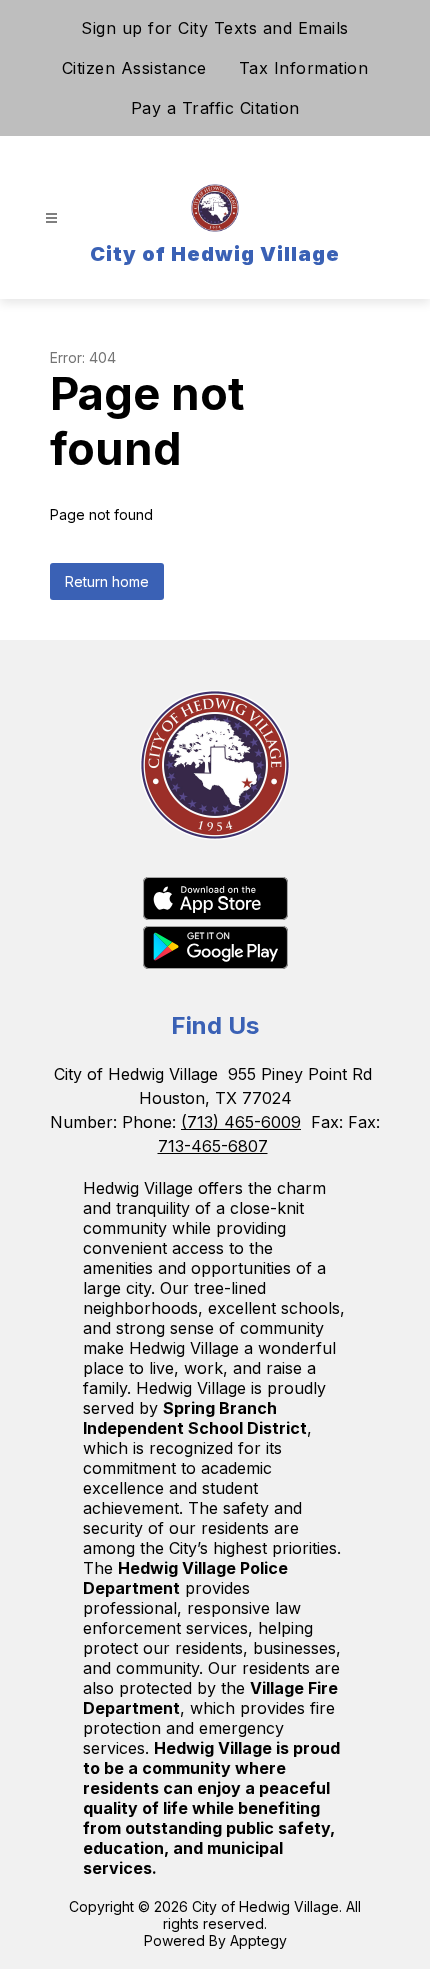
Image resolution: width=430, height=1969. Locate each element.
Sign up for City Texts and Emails (215, 28)
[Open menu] (51, 218)
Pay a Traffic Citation (215, 108)
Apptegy (258, 1940)
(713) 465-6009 (241, 1122)
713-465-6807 (213, 1146)
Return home (107, 581)
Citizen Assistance (134, 68)
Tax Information (304, 68)
